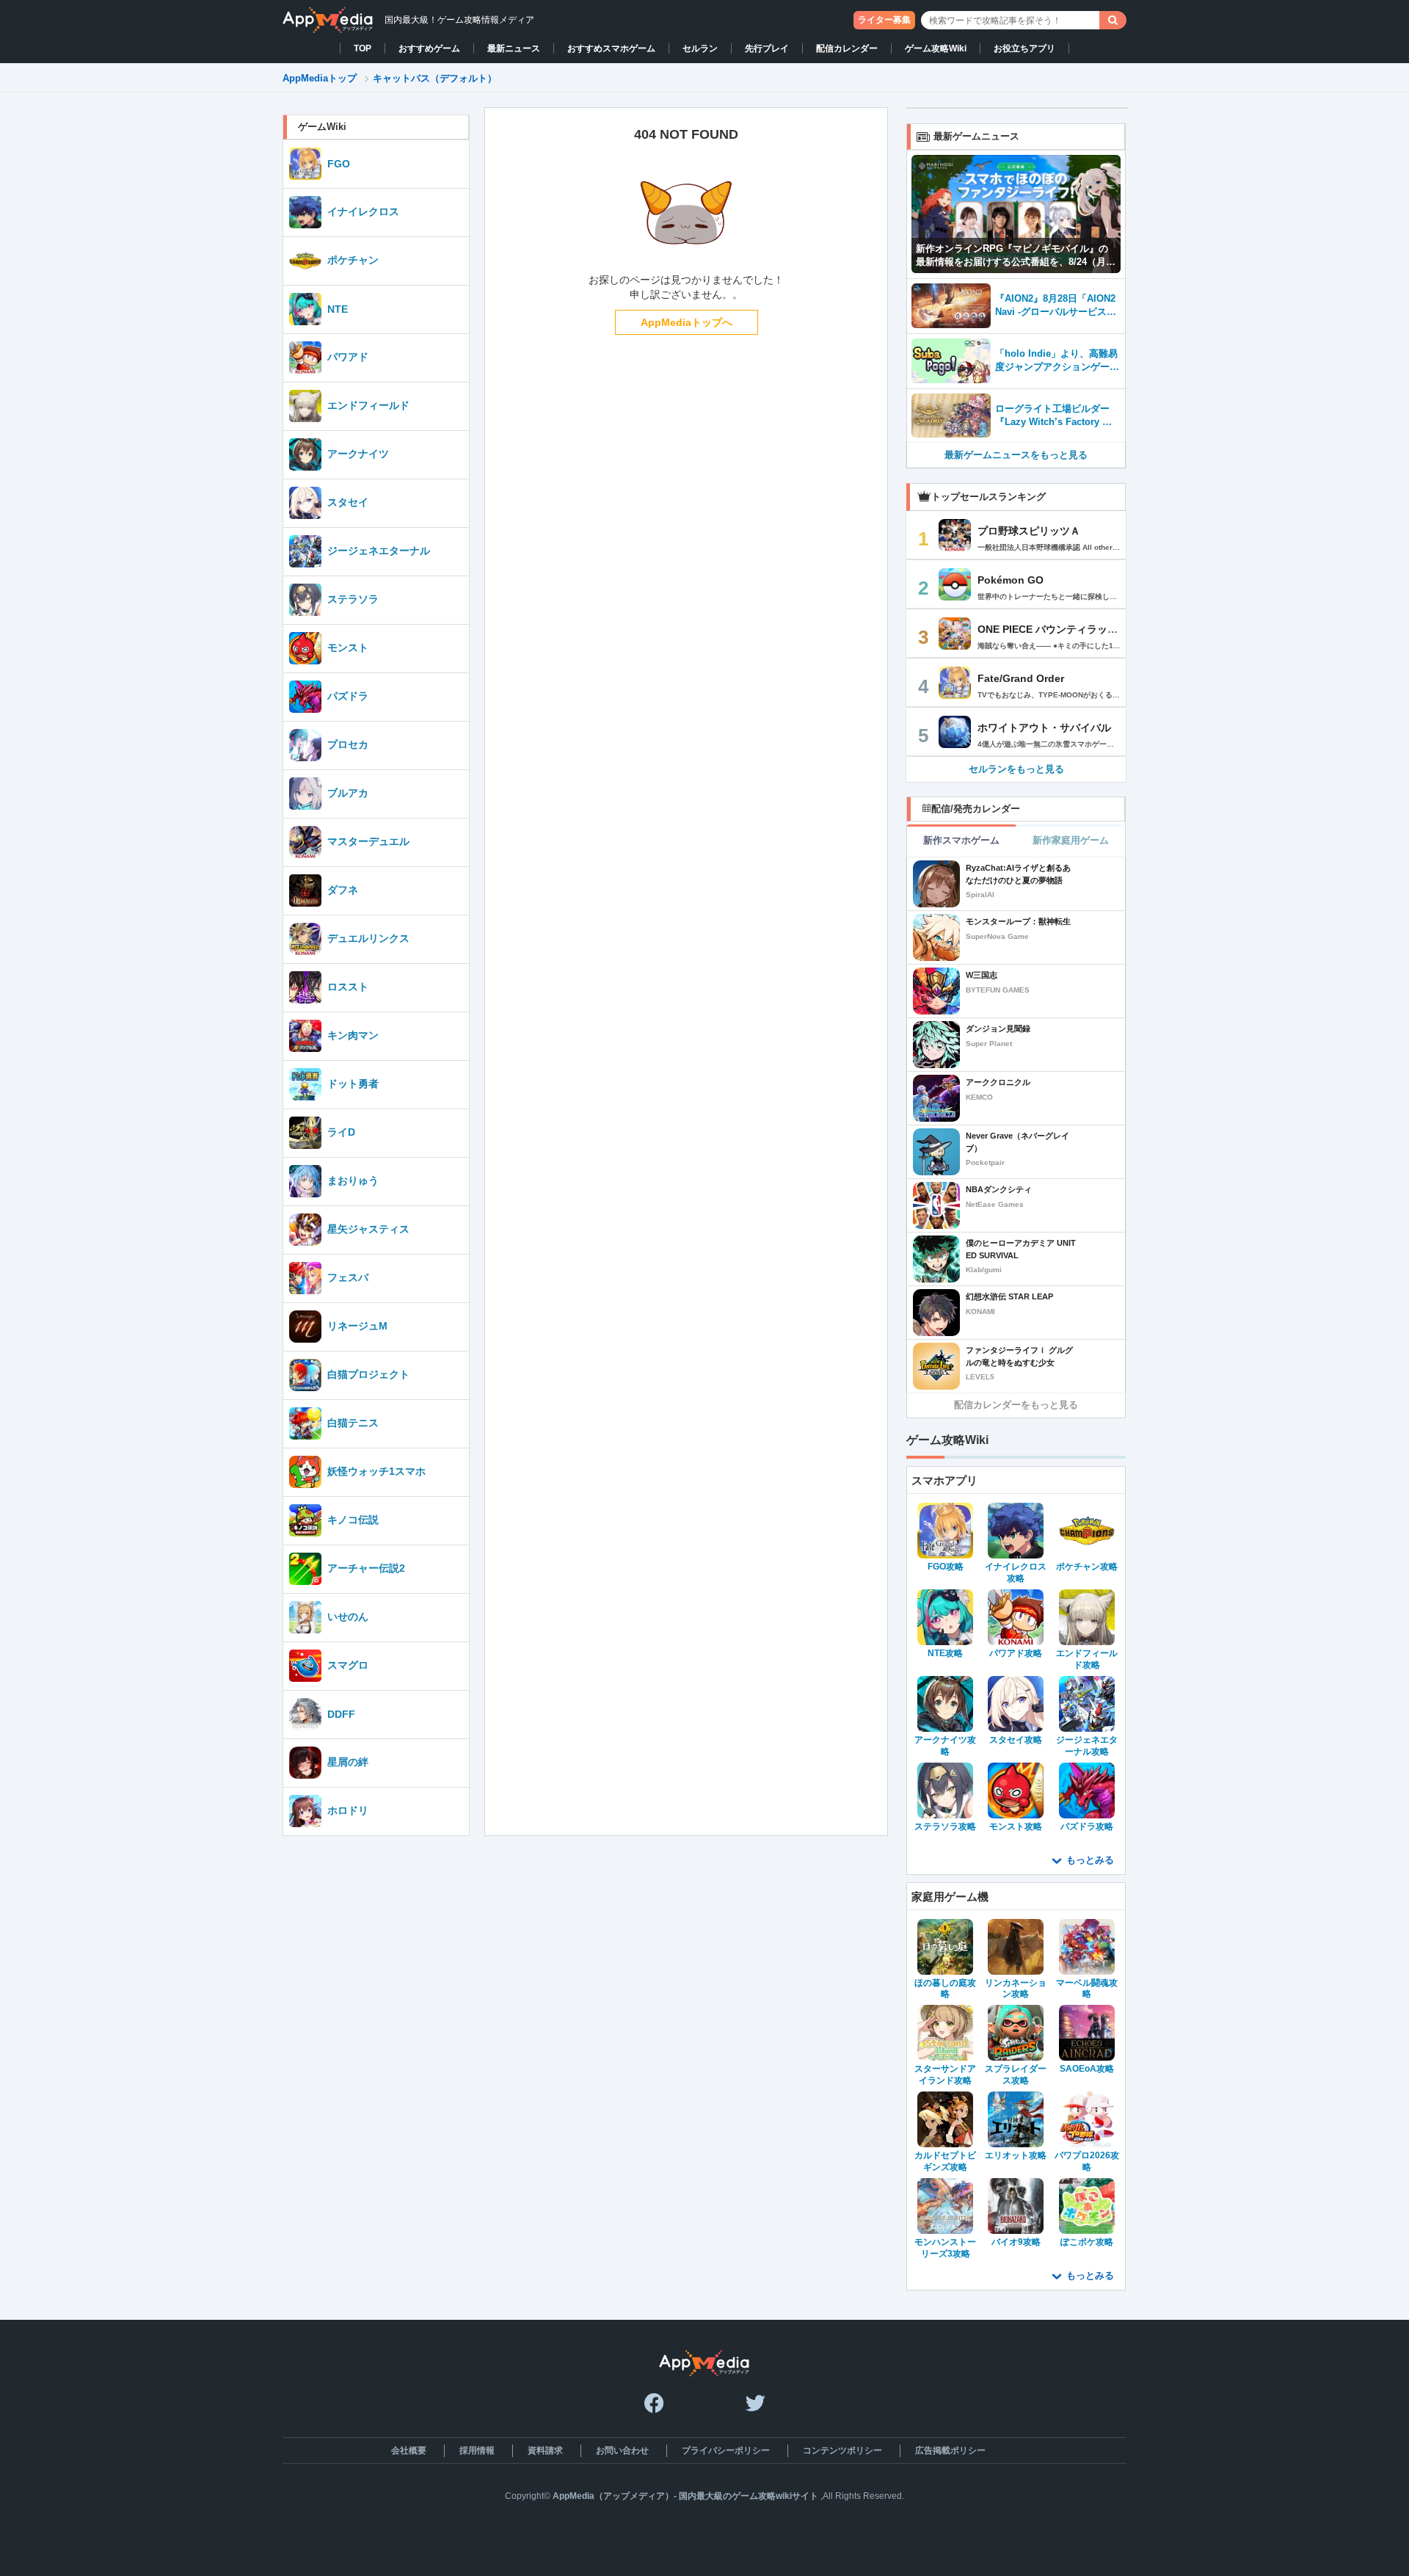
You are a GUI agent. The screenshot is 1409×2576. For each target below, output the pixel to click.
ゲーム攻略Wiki (936, 48)
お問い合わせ (622, 2450)
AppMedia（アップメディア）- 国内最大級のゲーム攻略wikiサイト (685, 2496)
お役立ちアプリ (1024, 48)
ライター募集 (884, 20)
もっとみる (1090, 1860)
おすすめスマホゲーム (611, 48)
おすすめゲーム (429, 48)
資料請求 (545, 2450)
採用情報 (477, 2450)
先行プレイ (767, 48)
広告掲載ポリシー (950, 2450)
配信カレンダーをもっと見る (1016, 1405)
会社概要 (409, 2450)
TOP (363, 48)
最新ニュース (514, 48)
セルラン (700, 48)
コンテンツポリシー (842, 2450)
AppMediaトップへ (687, 322)
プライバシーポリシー (726, 2450)
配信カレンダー (847, 48)
